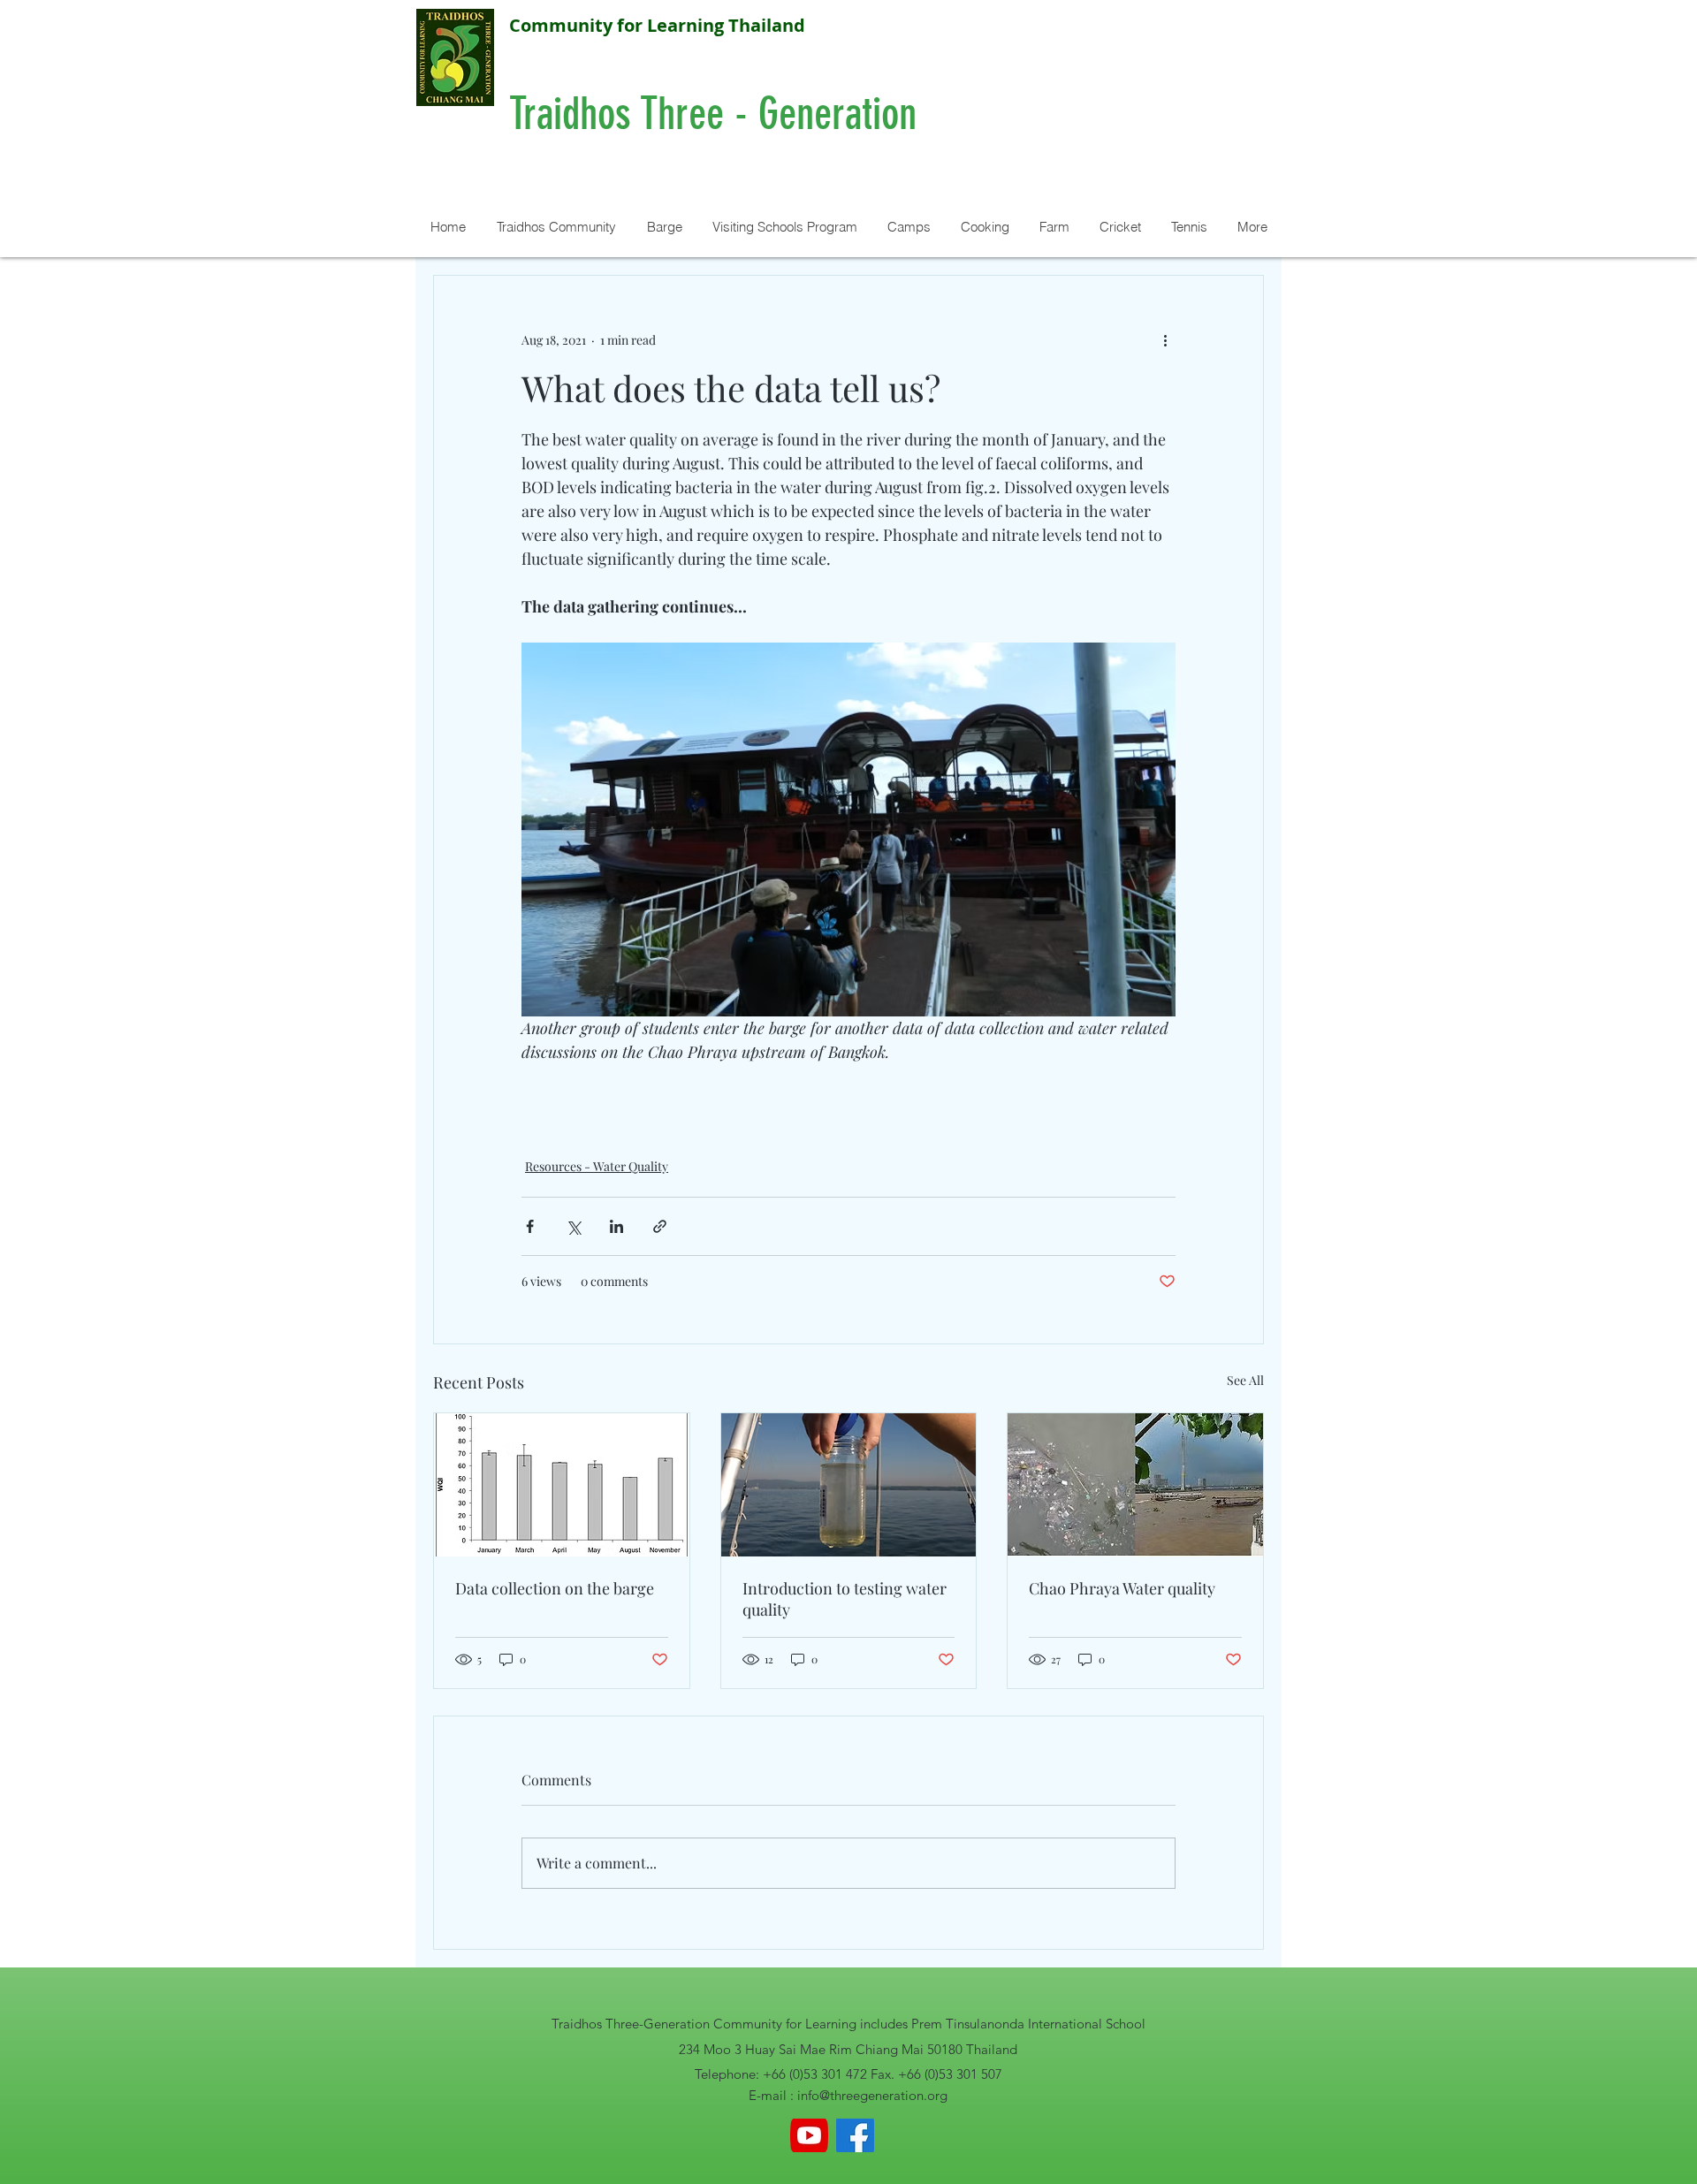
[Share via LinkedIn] (616, 1226)
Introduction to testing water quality (845, 1599)
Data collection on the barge (555, 1588)
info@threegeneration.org (872, 2095)
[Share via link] (660, 1226)
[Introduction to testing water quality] (849, 1485)
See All (1245, 1380)
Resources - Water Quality (597, 1166)
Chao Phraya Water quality (1122, 1588)
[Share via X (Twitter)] (573, 1226)
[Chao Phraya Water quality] (1135, 1485)
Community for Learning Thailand (657, 25)
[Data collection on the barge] (562, 1485)
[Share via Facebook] (530, 1226)
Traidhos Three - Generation (718, 114)
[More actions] (1165, 339)
